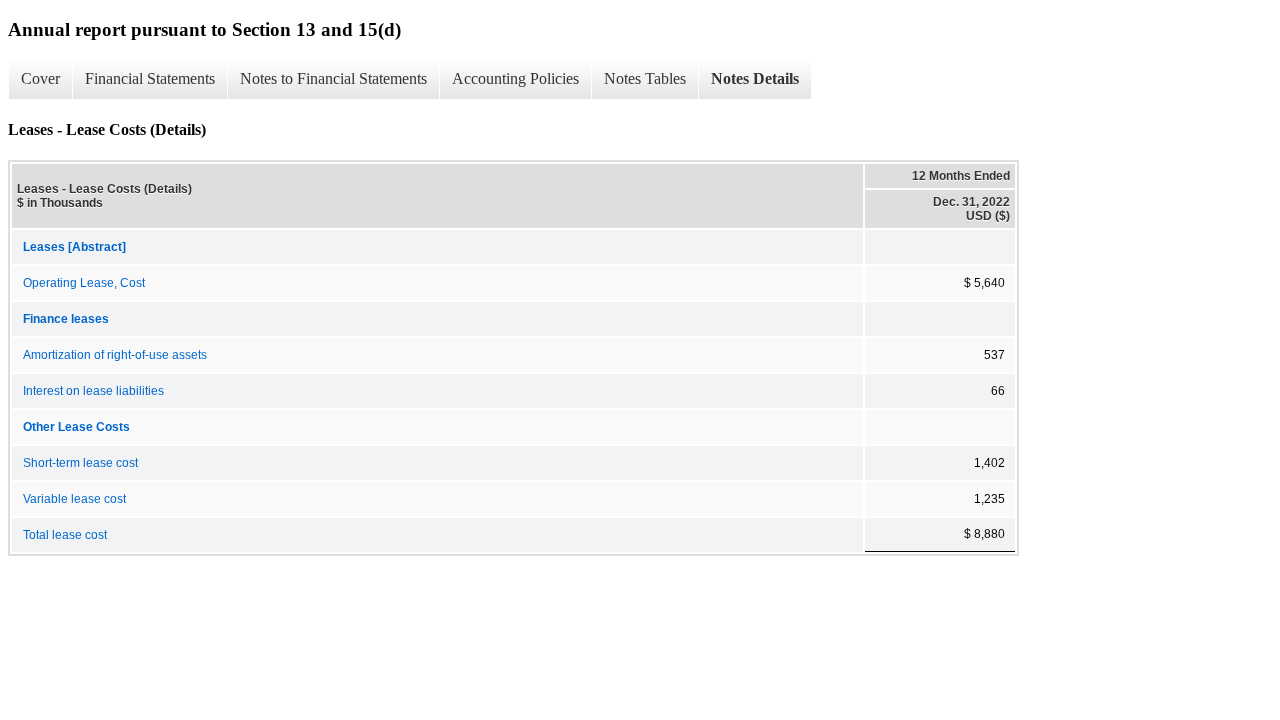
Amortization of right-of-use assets (115, 355)
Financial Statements (150, 78)
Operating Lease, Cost (84, 283)
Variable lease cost (74, 499)
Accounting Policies (515, 78)
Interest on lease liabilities (93, 391)
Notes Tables (645, 78)
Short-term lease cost (80, 463)
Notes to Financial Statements (333, 78)
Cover (40, 78)
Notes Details (755, 78)
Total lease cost (65, 535)
